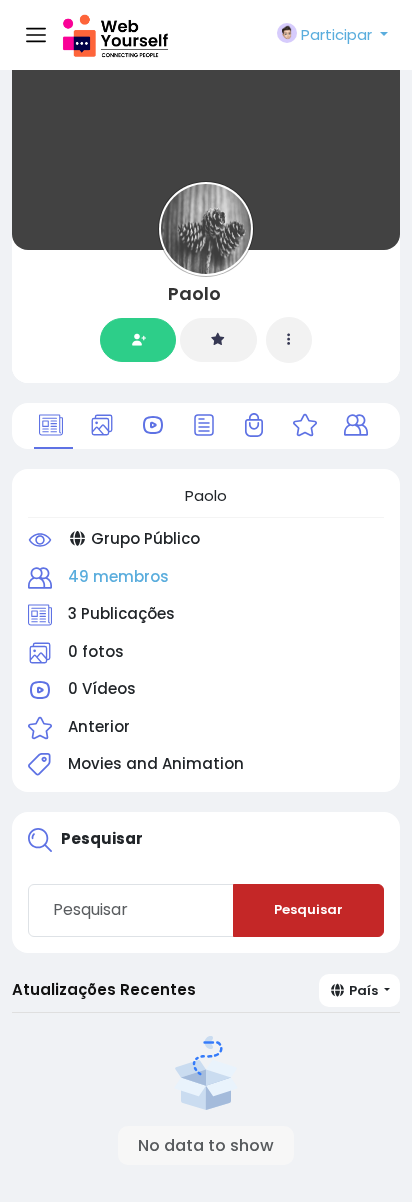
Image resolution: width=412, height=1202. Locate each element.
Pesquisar (308, 909)
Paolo (194, 293)
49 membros (118, 576)
